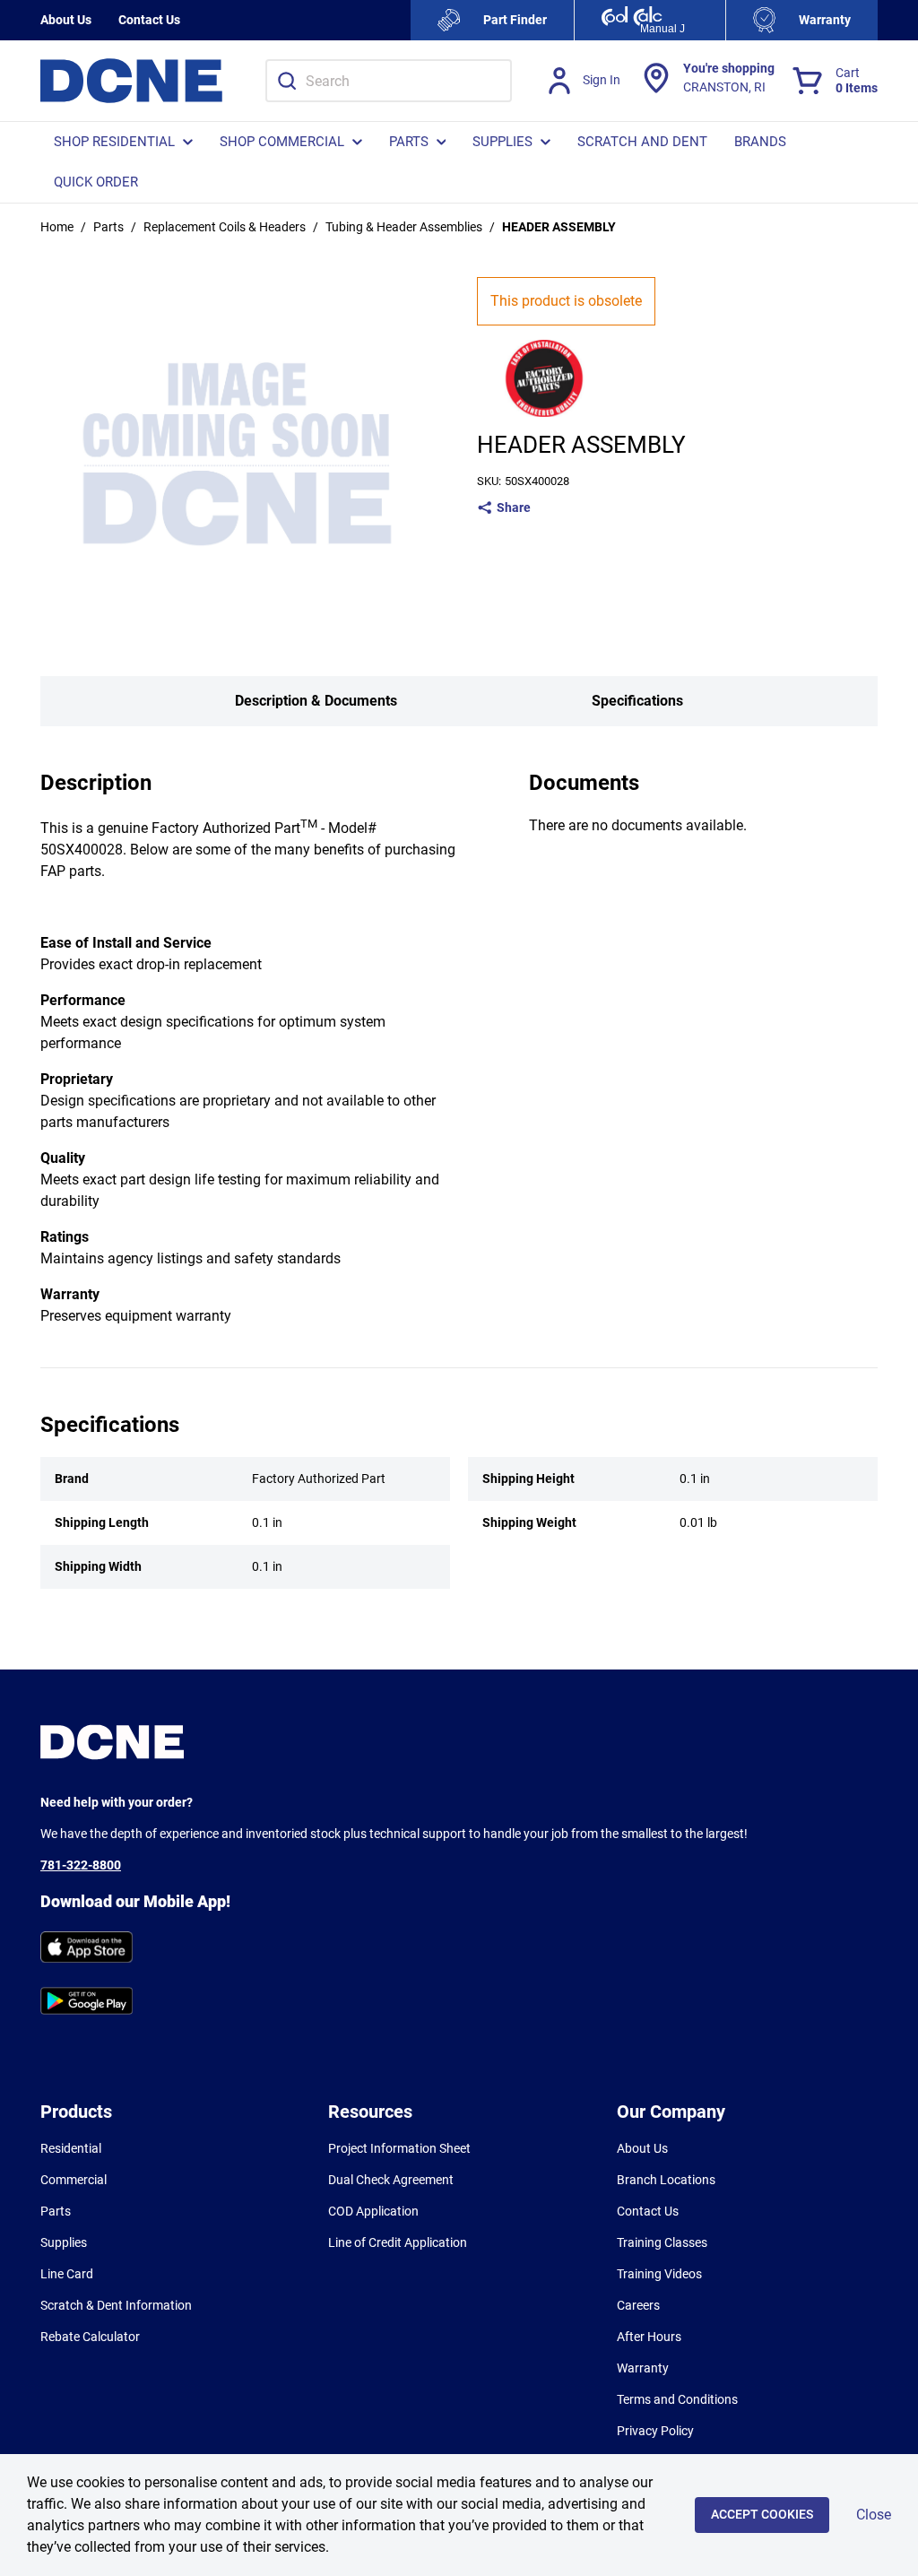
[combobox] (389, 81)
